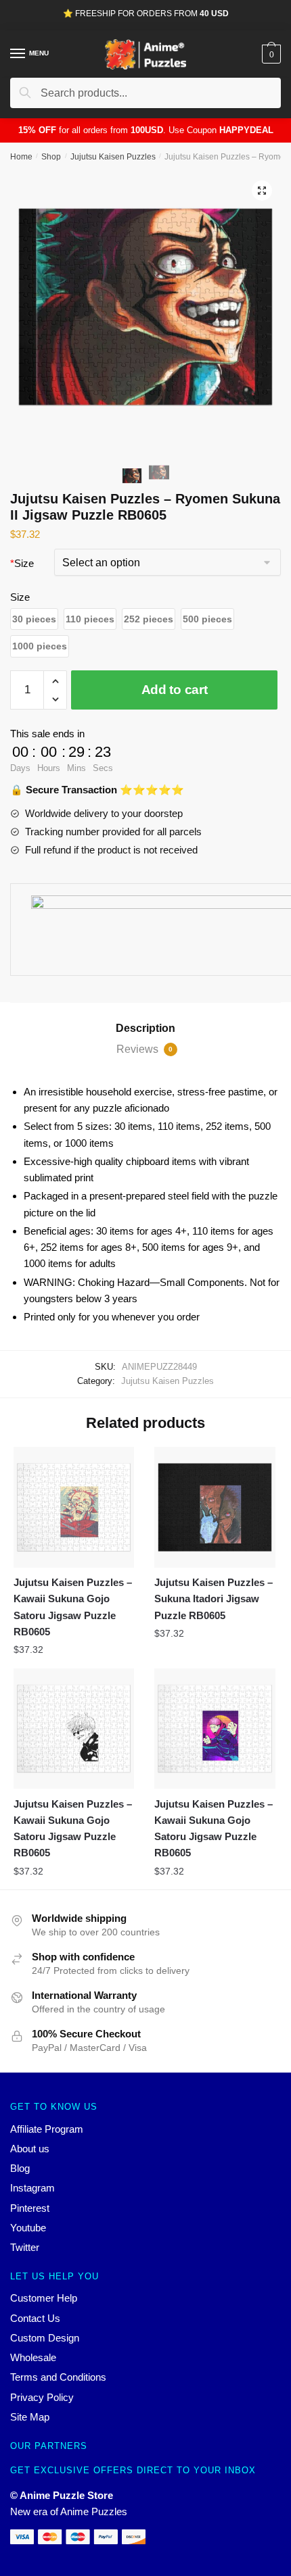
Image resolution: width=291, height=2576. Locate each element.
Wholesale (33, 2357)
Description (145, 1028)
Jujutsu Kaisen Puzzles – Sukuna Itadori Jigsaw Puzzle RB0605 (214, 1599)
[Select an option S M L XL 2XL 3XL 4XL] (167, 564)
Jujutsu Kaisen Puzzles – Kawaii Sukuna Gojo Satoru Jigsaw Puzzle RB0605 (73, 1607)
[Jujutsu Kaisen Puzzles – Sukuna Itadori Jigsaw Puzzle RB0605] (215, 1507)
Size (22, 563)
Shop (51, 157)
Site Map (30, 2417)
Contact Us (35, 2318)
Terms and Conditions (58, 2377)
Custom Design (45, 2338)
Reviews (144, 1049)
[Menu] (18, 54)
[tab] (145, 1029)
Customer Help (44, 2298)
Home (21, 157)
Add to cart (175, 690)
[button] (34, 619)
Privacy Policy (42, 2397)
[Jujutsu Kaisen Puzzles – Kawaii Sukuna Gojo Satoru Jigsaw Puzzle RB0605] (74, 1507)
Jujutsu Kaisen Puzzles (113, 157)
